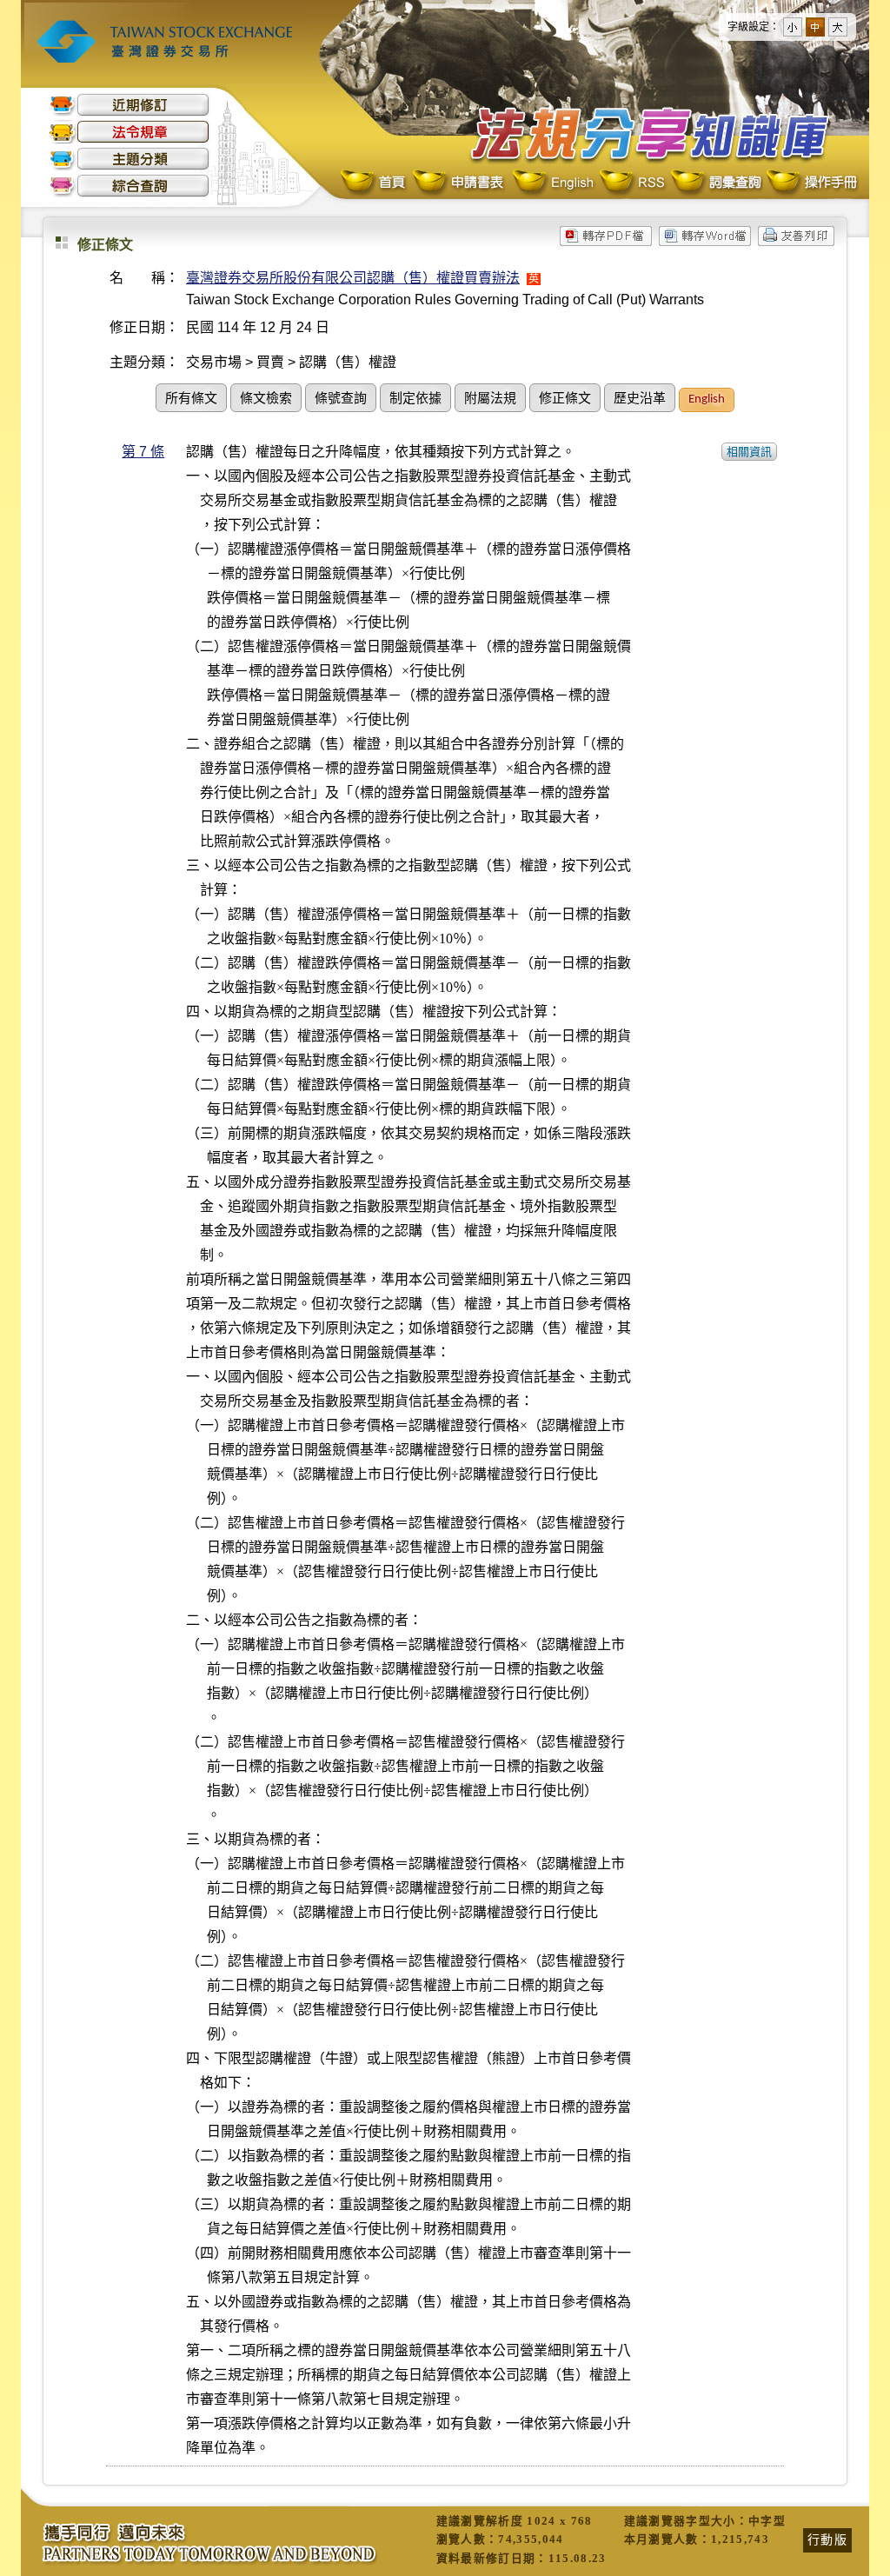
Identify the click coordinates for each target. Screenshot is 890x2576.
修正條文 (565, 399)
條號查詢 (341, 399)
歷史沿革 (640, 399)
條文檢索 (266, 399)
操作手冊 (811, 183)
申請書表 (459, 183)
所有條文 (191, 399)
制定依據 (415, 399)
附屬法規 (490, 399)
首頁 (375, 183)
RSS (632, 183)
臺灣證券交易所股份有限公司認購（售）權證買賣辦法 (353, 278)
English (553, 183)
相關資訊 (749, 452)
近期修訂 (130, 105)
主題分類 (130, 159)
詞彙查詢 (715, 183)
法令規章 (130, 132)
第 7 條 (143, 452)
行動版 (827, 2539)
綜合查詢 (130, 186)
